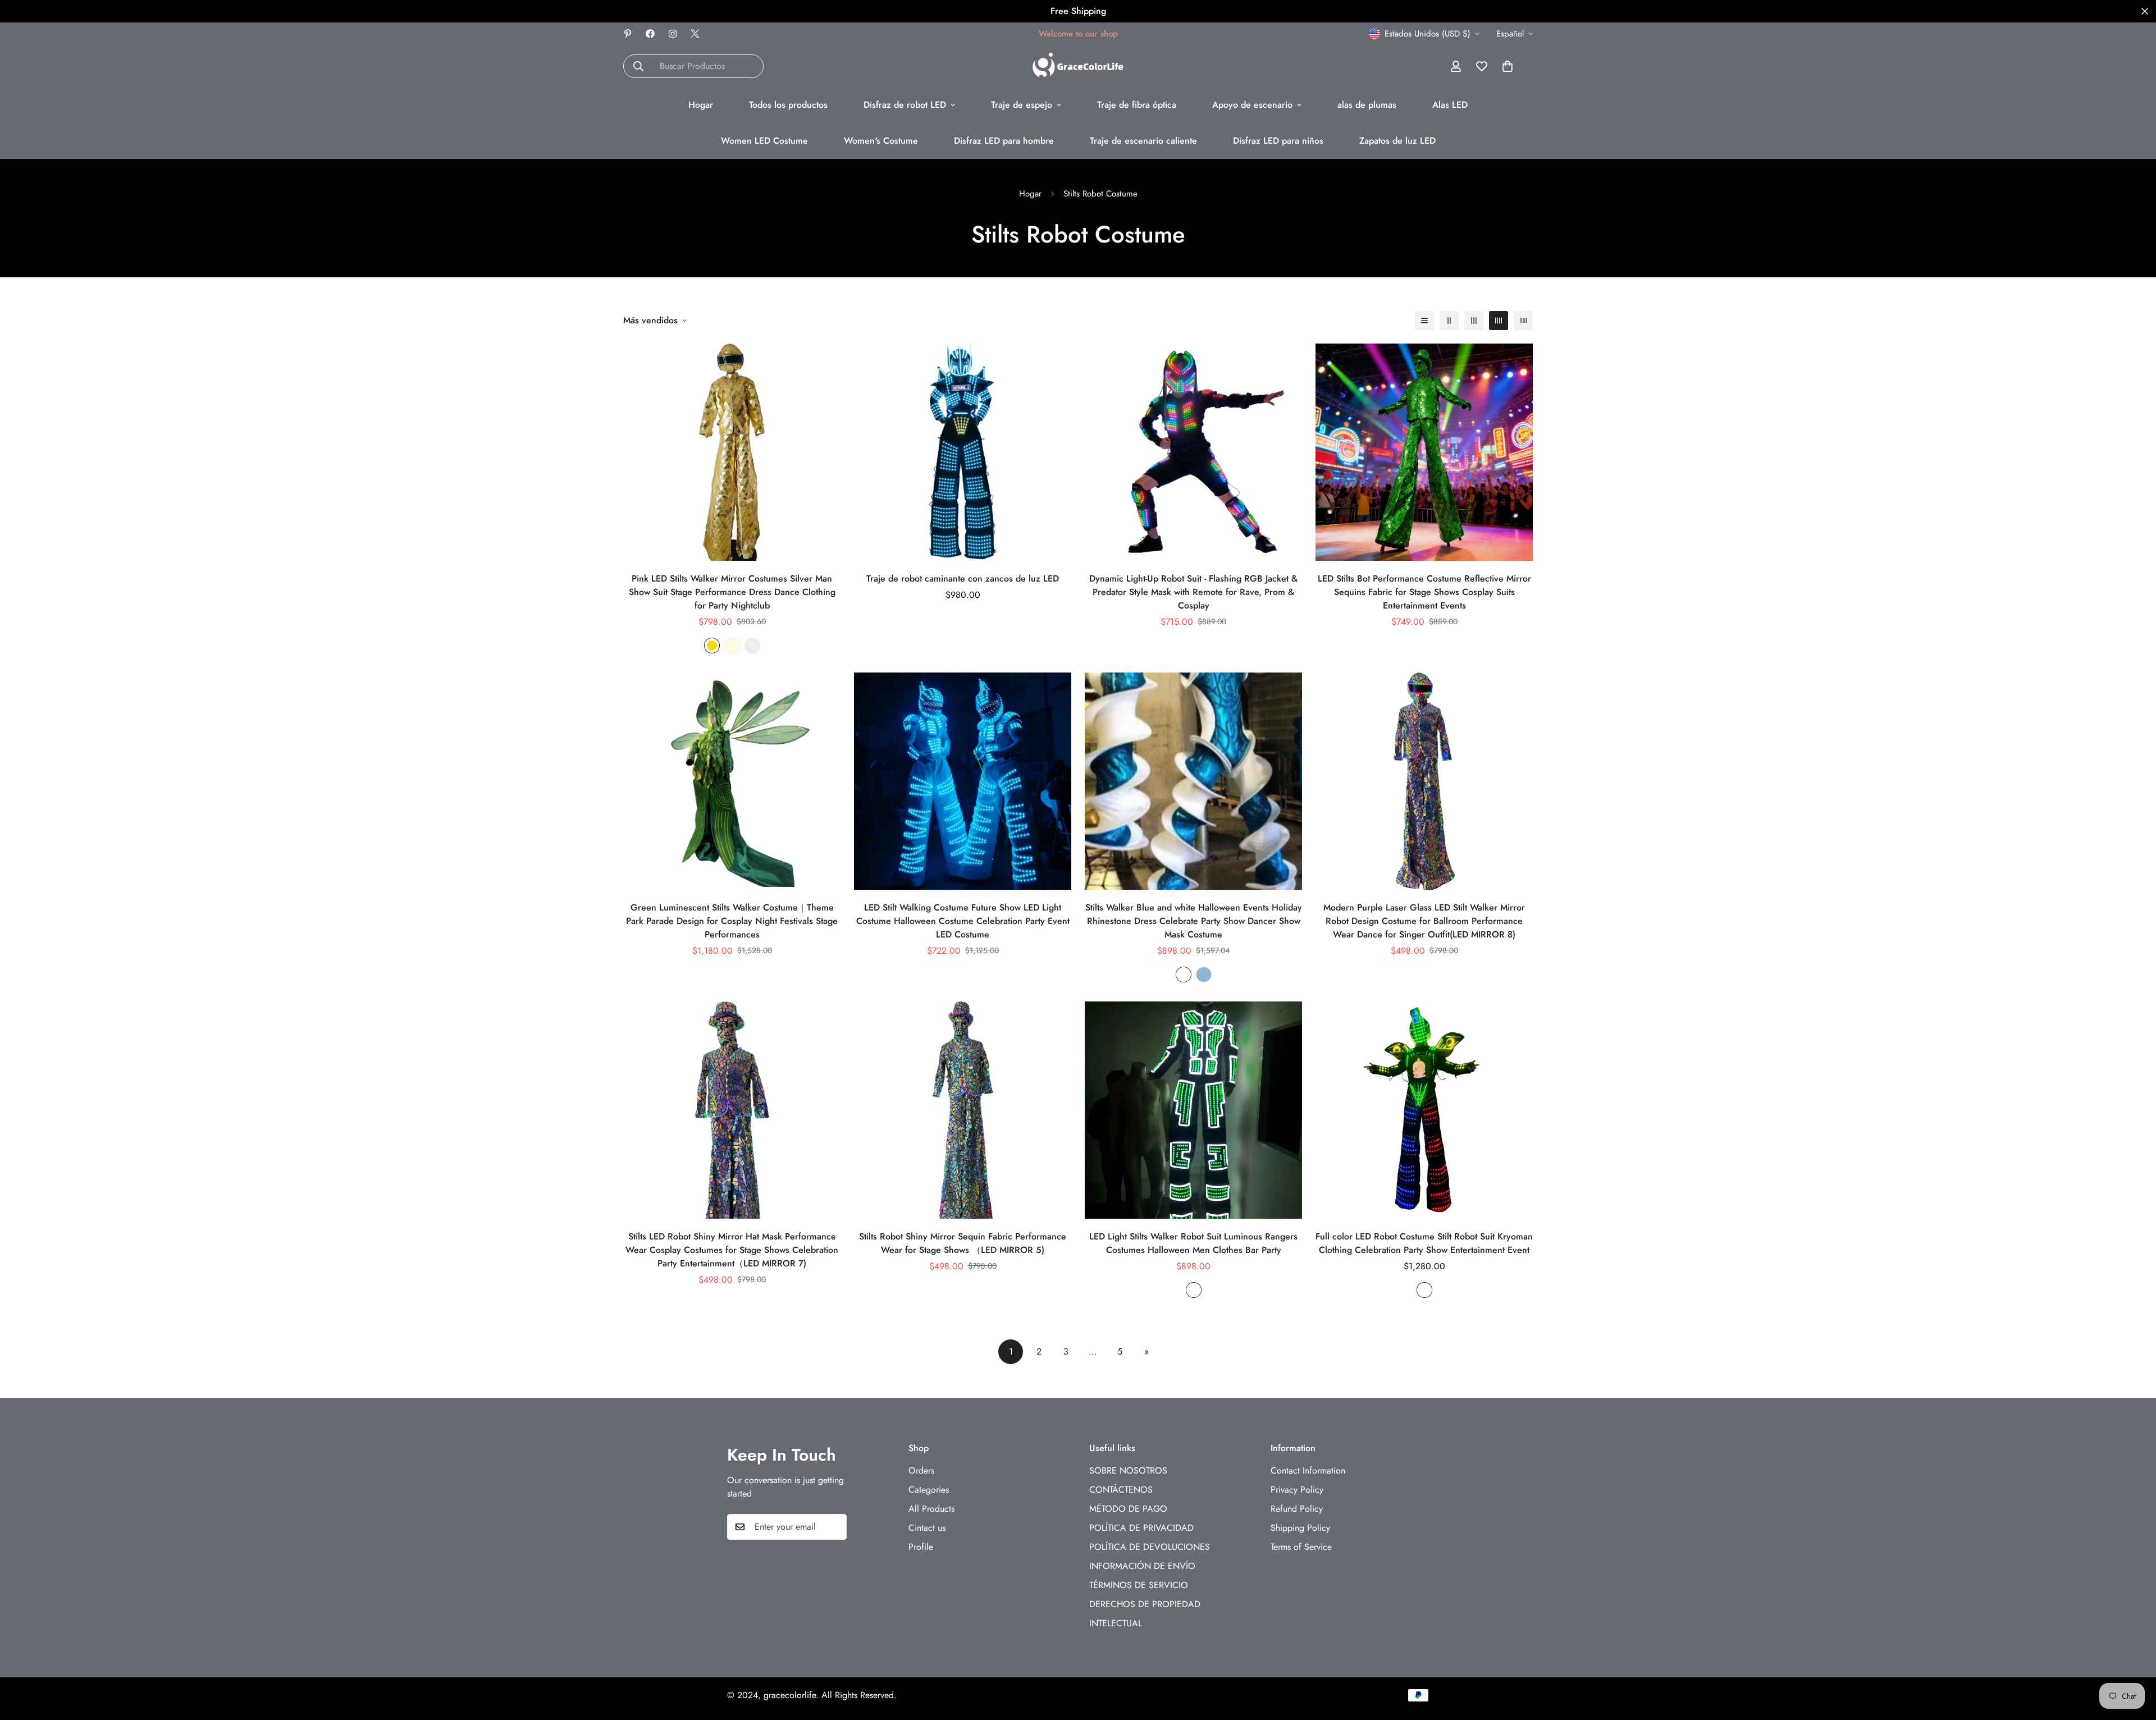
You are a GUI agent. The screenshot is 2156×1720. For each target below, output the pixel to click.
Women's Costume (881, 141)
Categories (929, 1489)
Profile (921, 1546)
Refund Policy (1297, 1508)
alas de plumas (1367, 105)
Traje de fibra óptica (1137, 105)
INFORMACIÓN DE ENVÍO (1142, 1565)
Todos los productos (788, 105)
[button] (1508, 66)
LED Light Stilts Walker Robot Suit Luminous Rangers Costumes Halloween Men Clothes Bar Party (1193, 1243)
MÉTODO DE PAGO (1128, 1508)
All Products (931, 1508)
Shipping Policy (1300, 1527)
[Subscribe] (834, 1527)
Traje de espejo (1022, 105)
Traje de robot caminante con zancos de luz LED (963, 578)
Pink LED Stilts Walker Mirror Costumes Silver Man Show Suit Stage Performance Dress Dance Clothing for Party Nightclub (732, 592)
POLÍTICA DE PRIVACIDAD (1141, 1527)
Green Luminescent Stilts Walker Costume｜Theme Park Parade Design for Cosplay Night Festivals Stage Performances (732, 921)
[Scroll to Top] (2134, 1659)
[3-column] (1474, 321)
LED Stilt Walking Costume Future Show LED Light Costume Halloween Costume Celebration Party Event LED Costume (963, 921)
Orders (921, 1470)
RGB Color (1194, 1290)
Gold (712, 646)
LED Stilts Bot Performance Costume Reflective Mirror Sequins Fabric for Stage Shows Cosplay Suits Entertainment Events (1424, 592)
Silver (752, 646)
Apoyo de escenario (1252, 105)
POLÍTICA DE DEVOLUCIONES (1150, 1546)
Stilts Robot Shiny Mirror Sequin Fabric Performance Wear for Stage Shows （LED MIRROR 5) (963, 1243)
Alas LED (1450, 105)
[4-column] (1499, 321)
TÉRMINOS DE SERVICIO (1139, 1584)
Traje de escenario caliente (1143, 141)
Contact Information (1308, 1470)
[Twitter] (695, 34)
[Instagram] (673, 34)
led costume (1424, 1290)
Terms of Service (1301, 1546)
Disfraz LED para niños (1278, 141)
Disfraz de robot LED (905, 105)
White (1184, 975)
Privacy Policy (1297, 1489)
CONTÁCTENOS (1121, 1489)
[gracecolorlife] (1078, 66)
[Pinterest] (628, 34)
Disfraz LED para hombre (1004, 141)
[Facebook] (650, 34)
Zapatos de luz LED (1397, 141)
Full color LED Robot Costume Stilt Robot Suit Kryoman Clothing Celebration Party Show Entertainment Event (1424, 1243)
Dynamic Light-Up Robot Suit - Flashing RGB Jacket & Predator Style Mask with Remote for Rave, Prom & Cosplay (1193, 592)
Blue (1204, 975)
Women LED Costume (764, 141)
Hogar (701, 105)
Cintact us (927, 1527)
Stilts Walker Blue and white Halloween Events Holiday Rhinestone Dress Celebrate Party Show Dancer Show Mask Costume (1194, 921)
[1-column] (1424, 321)
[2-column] (1449, 321)
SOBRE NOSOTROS (1128, 1470)
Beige (732, 646)
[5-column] (1523, 321)
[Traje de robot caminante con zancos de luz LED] (963, 452)
